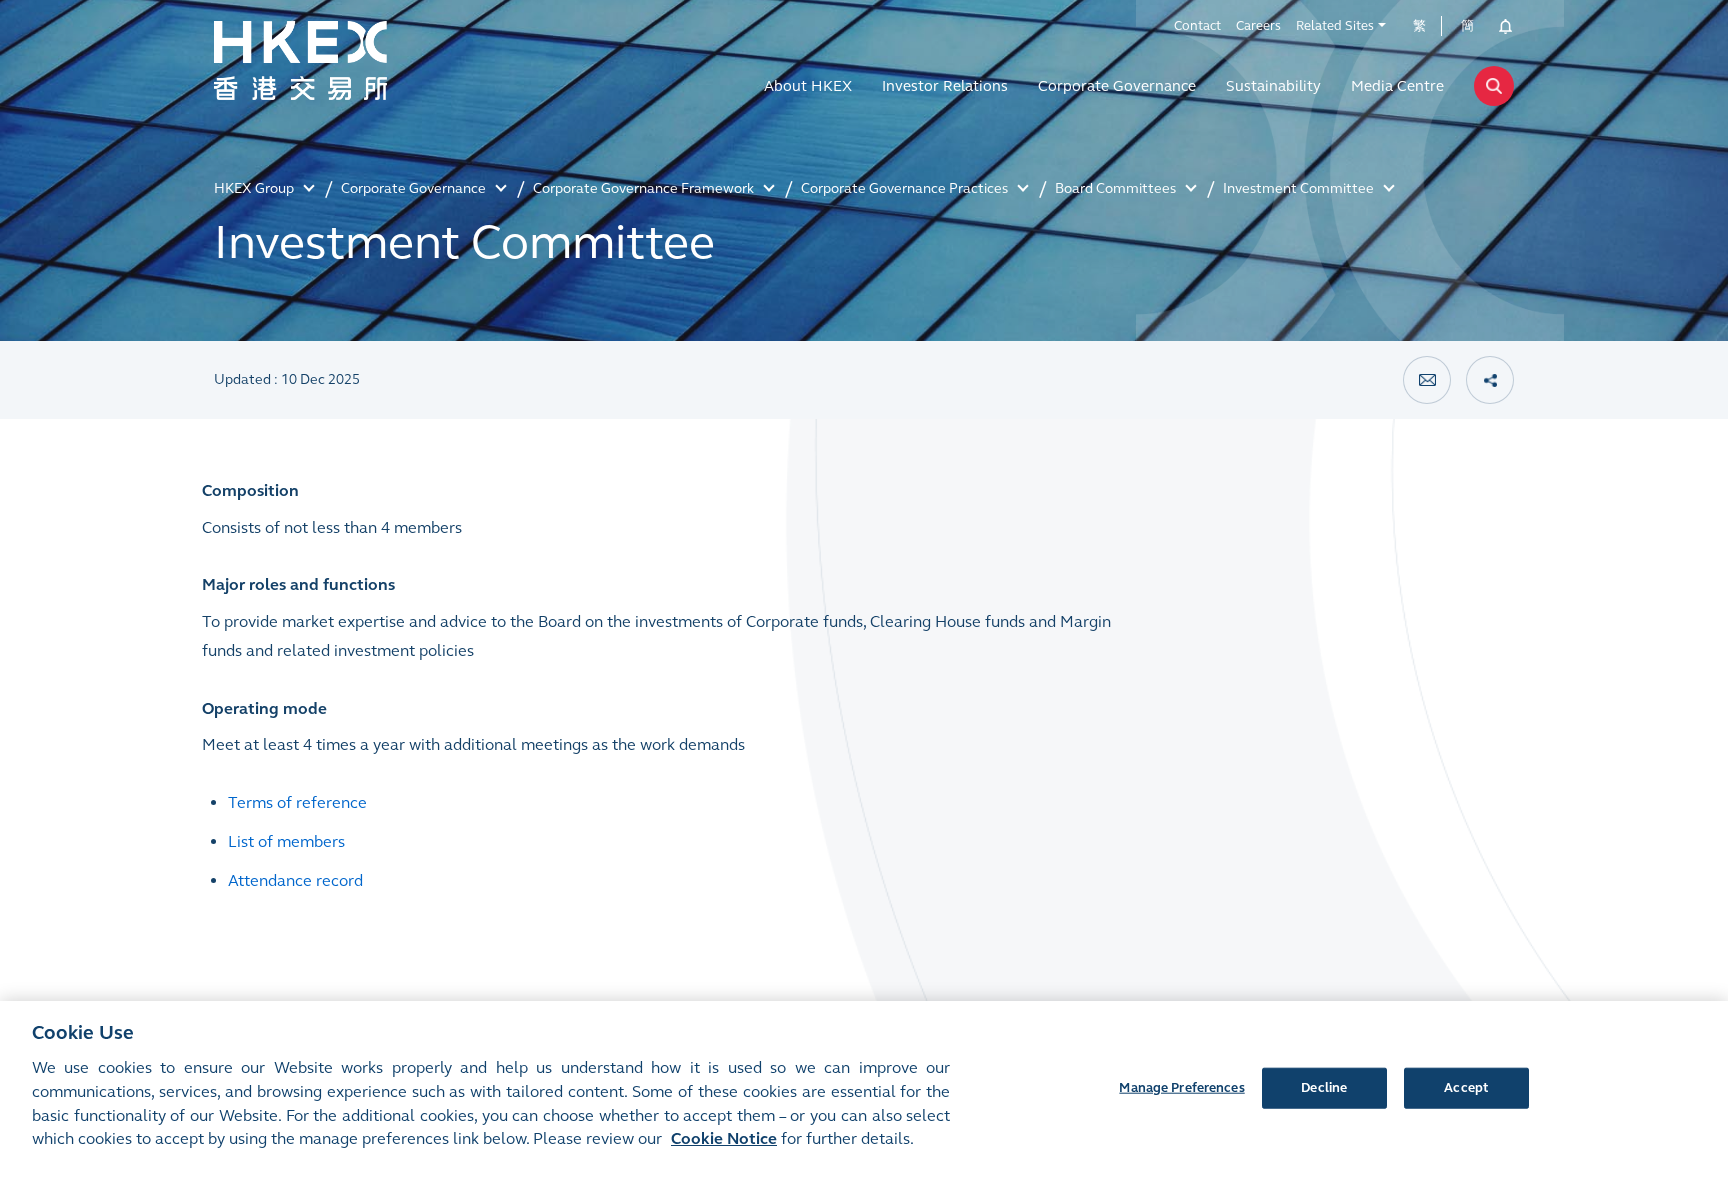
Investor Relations (945, 86)
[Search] (1494, 86)
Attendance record (295, 880)
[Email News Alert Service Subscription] (1427, 380)
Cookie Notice (724, 1139)
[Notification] (1499, 26)
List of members (286, 841)
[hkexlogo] (344, 61)
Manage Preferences (1181, 1087)
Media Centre (1397, 86)
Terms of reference (297, 802)
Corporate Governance (1117, 86)
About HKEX (808, 86)
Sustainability (1273, 86)
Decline (1324, 1087)
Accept (1466, 1087)
